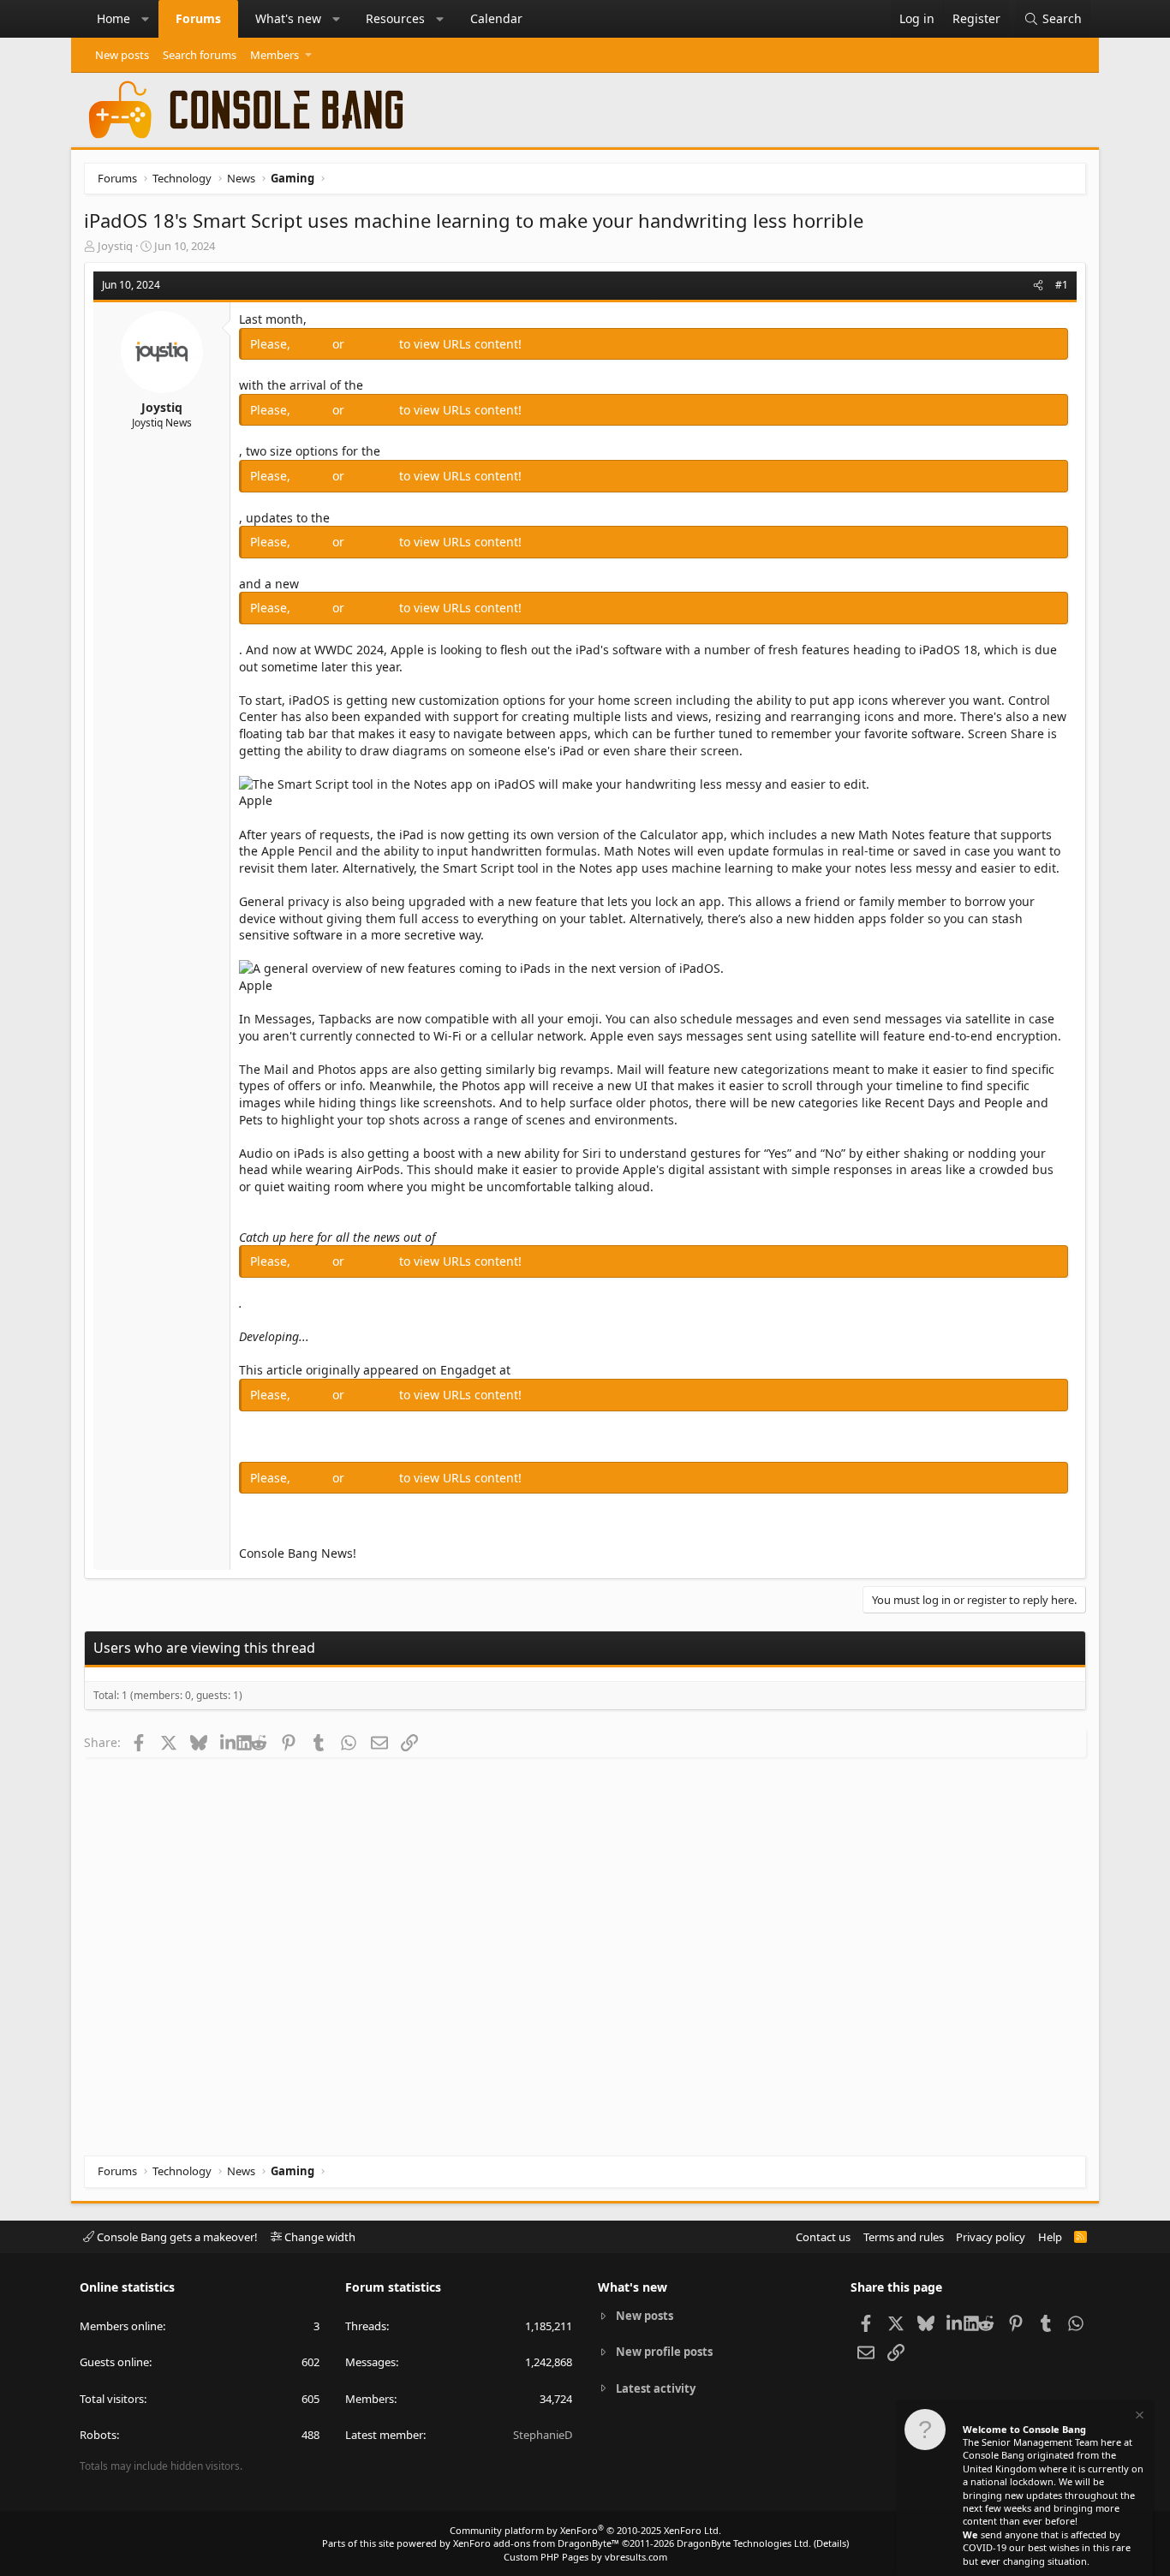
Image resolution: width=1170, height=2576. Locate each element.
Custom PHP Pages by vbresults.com (585, 2557)
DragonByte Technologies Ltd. (744, 2543)
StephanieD (543, 2435)
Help (1050, 2237)
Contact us (823, 2237)
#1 (1062, 285)
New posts (122, 55)
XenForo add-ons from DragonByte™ (536, 2543)
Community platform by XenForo (585, 2530)
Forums (198, 18)
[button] (146, 19)
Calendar (496, 18)
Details (831, 2543)
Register (373, 344)
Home (113, 18)
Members (275, 55)
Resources (395, 18)
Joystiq (115, 246)
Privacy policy (991, 2237)
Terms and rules (904, 2237)
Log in (313, 344)
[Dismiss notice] (1138, 2417)
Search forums (200, 55)
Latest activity (656, 2388)
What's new (288, 18)
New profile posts (664, 2352)
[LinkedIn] (228, 1742)
